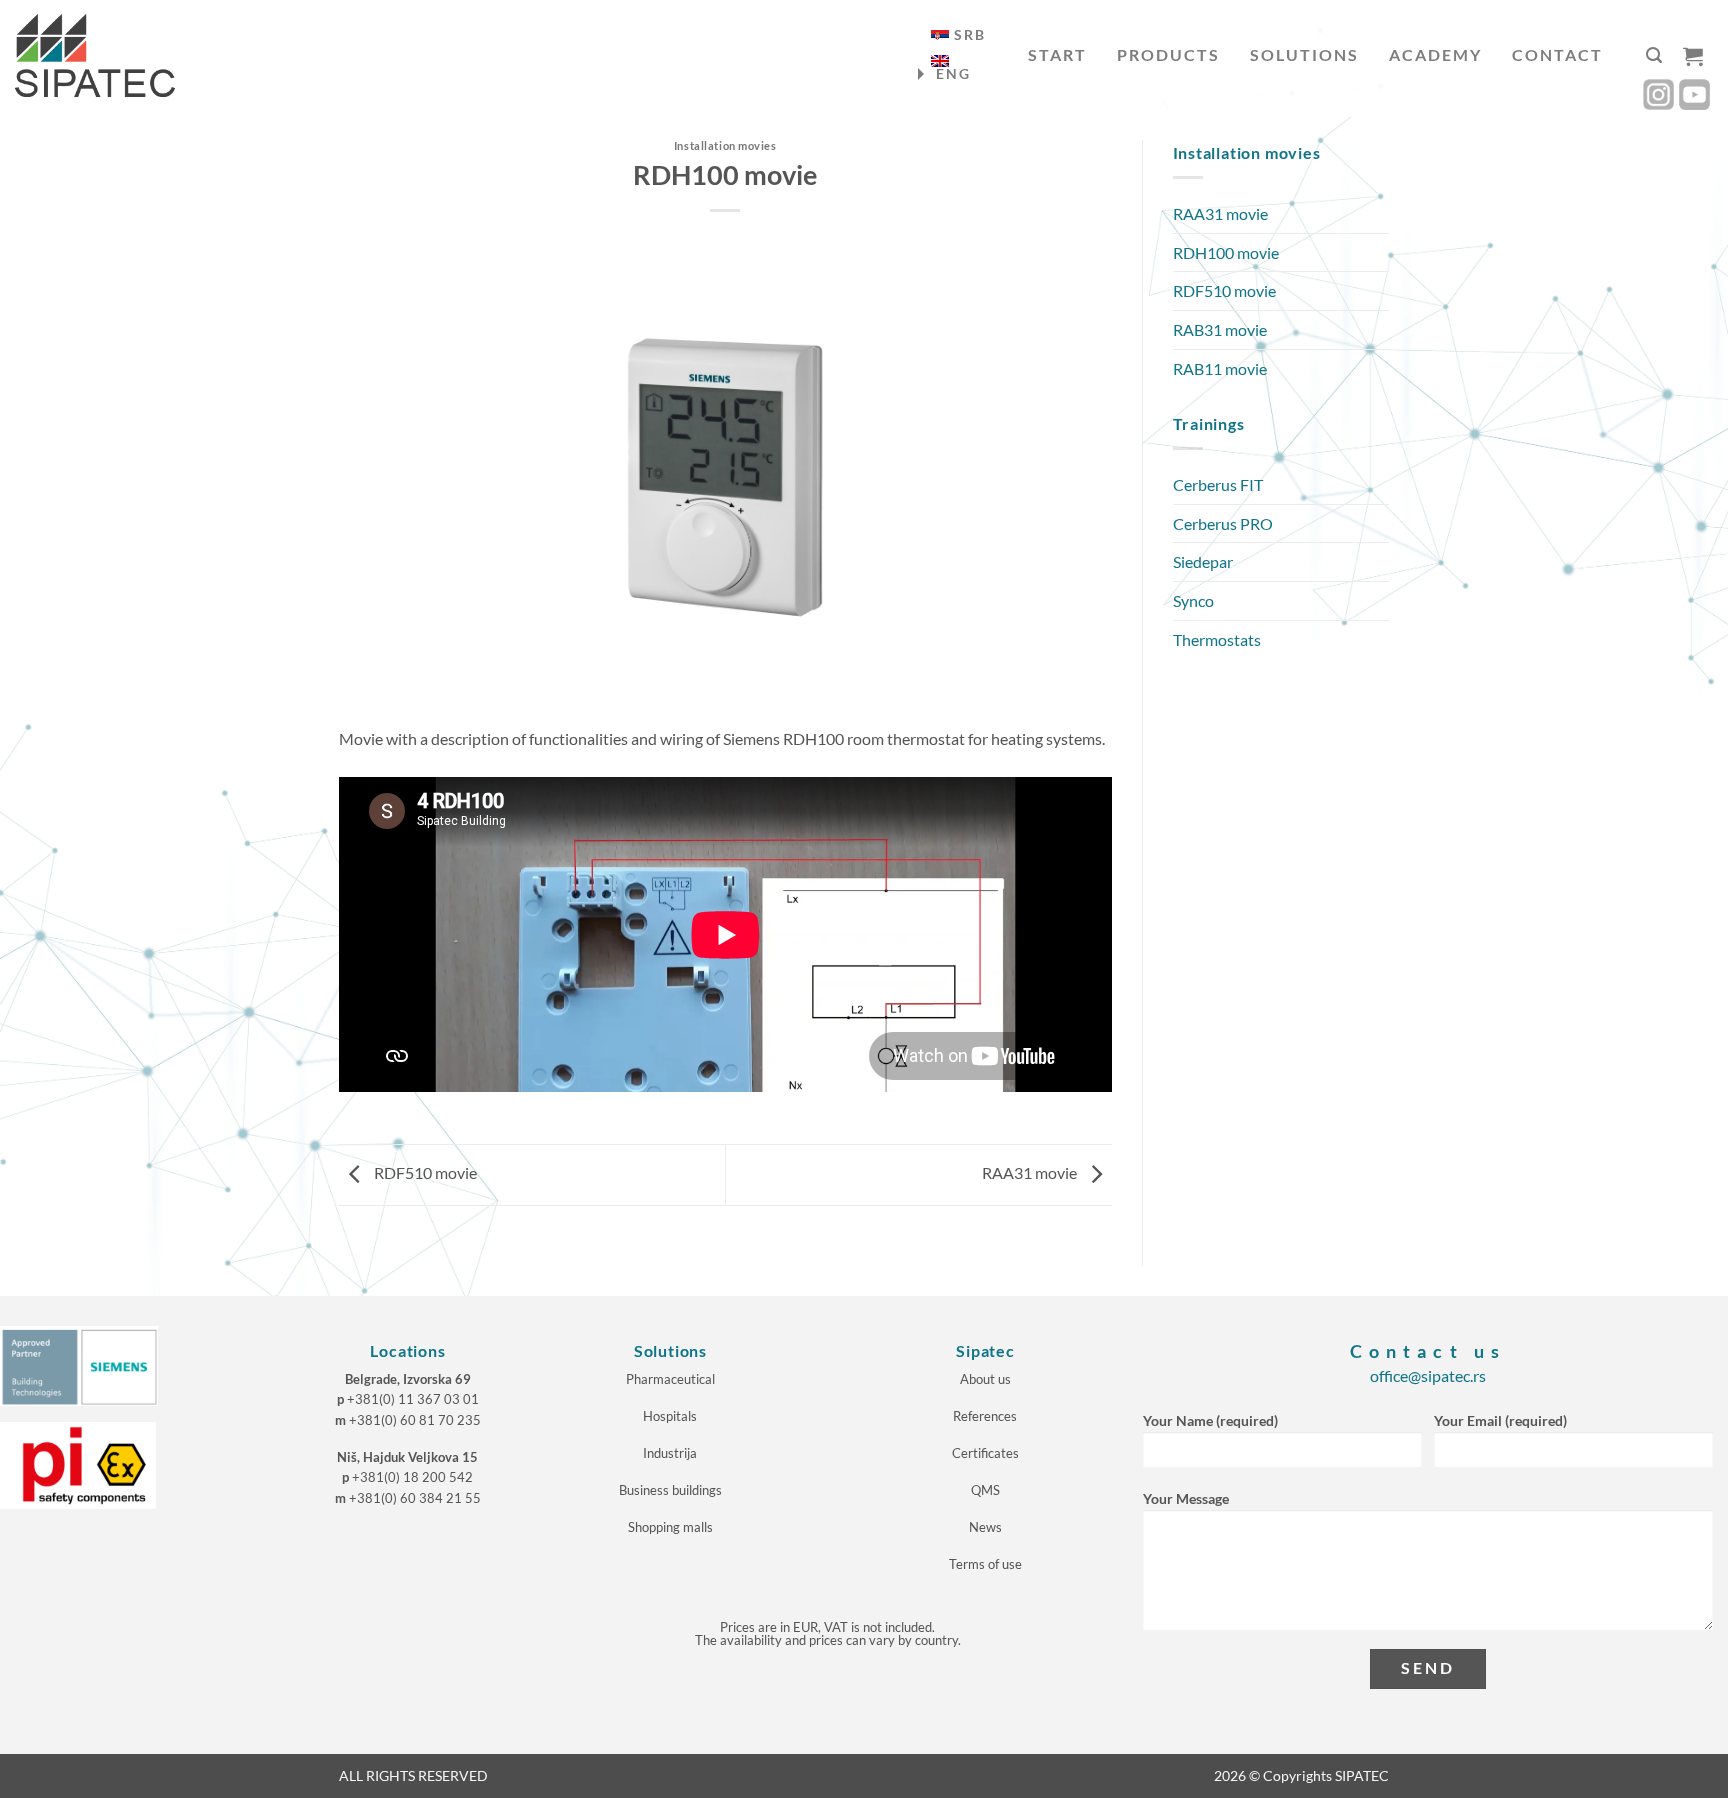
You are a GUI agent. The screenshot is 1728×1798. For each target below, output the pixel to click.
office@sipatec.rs (1428, 1375)
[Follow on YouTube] (1694, 94)
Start (1057, 54)
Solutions (1304, 54)
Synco (1193, 600)
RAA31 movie (1031, 1172)
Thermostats (1217, 639)
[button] (1654, 55)
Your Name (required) (1210, 1420)
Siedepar (1203, 561)
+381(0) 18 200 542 (412, 1477)
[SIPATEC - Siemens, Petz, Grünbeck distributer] (95, 55)
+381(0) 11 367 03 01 (413, 1399)
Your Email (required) (1500, 1420)
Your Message (1186, 1498)
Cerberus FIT (1218, 484)
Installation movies (725, 145)
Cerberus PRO (1223, 523)
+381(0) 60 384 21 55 (415, 1498)
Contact (1557, 54)
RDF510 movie (424, 1172)
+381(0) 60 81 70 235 (415, 1420)
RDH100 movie (1226, 252)
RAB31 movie (1220, 329)
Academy (1435, 54)
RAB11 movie (1220, 368)
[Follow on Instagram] (1658, 94)
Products (1168, 54)
